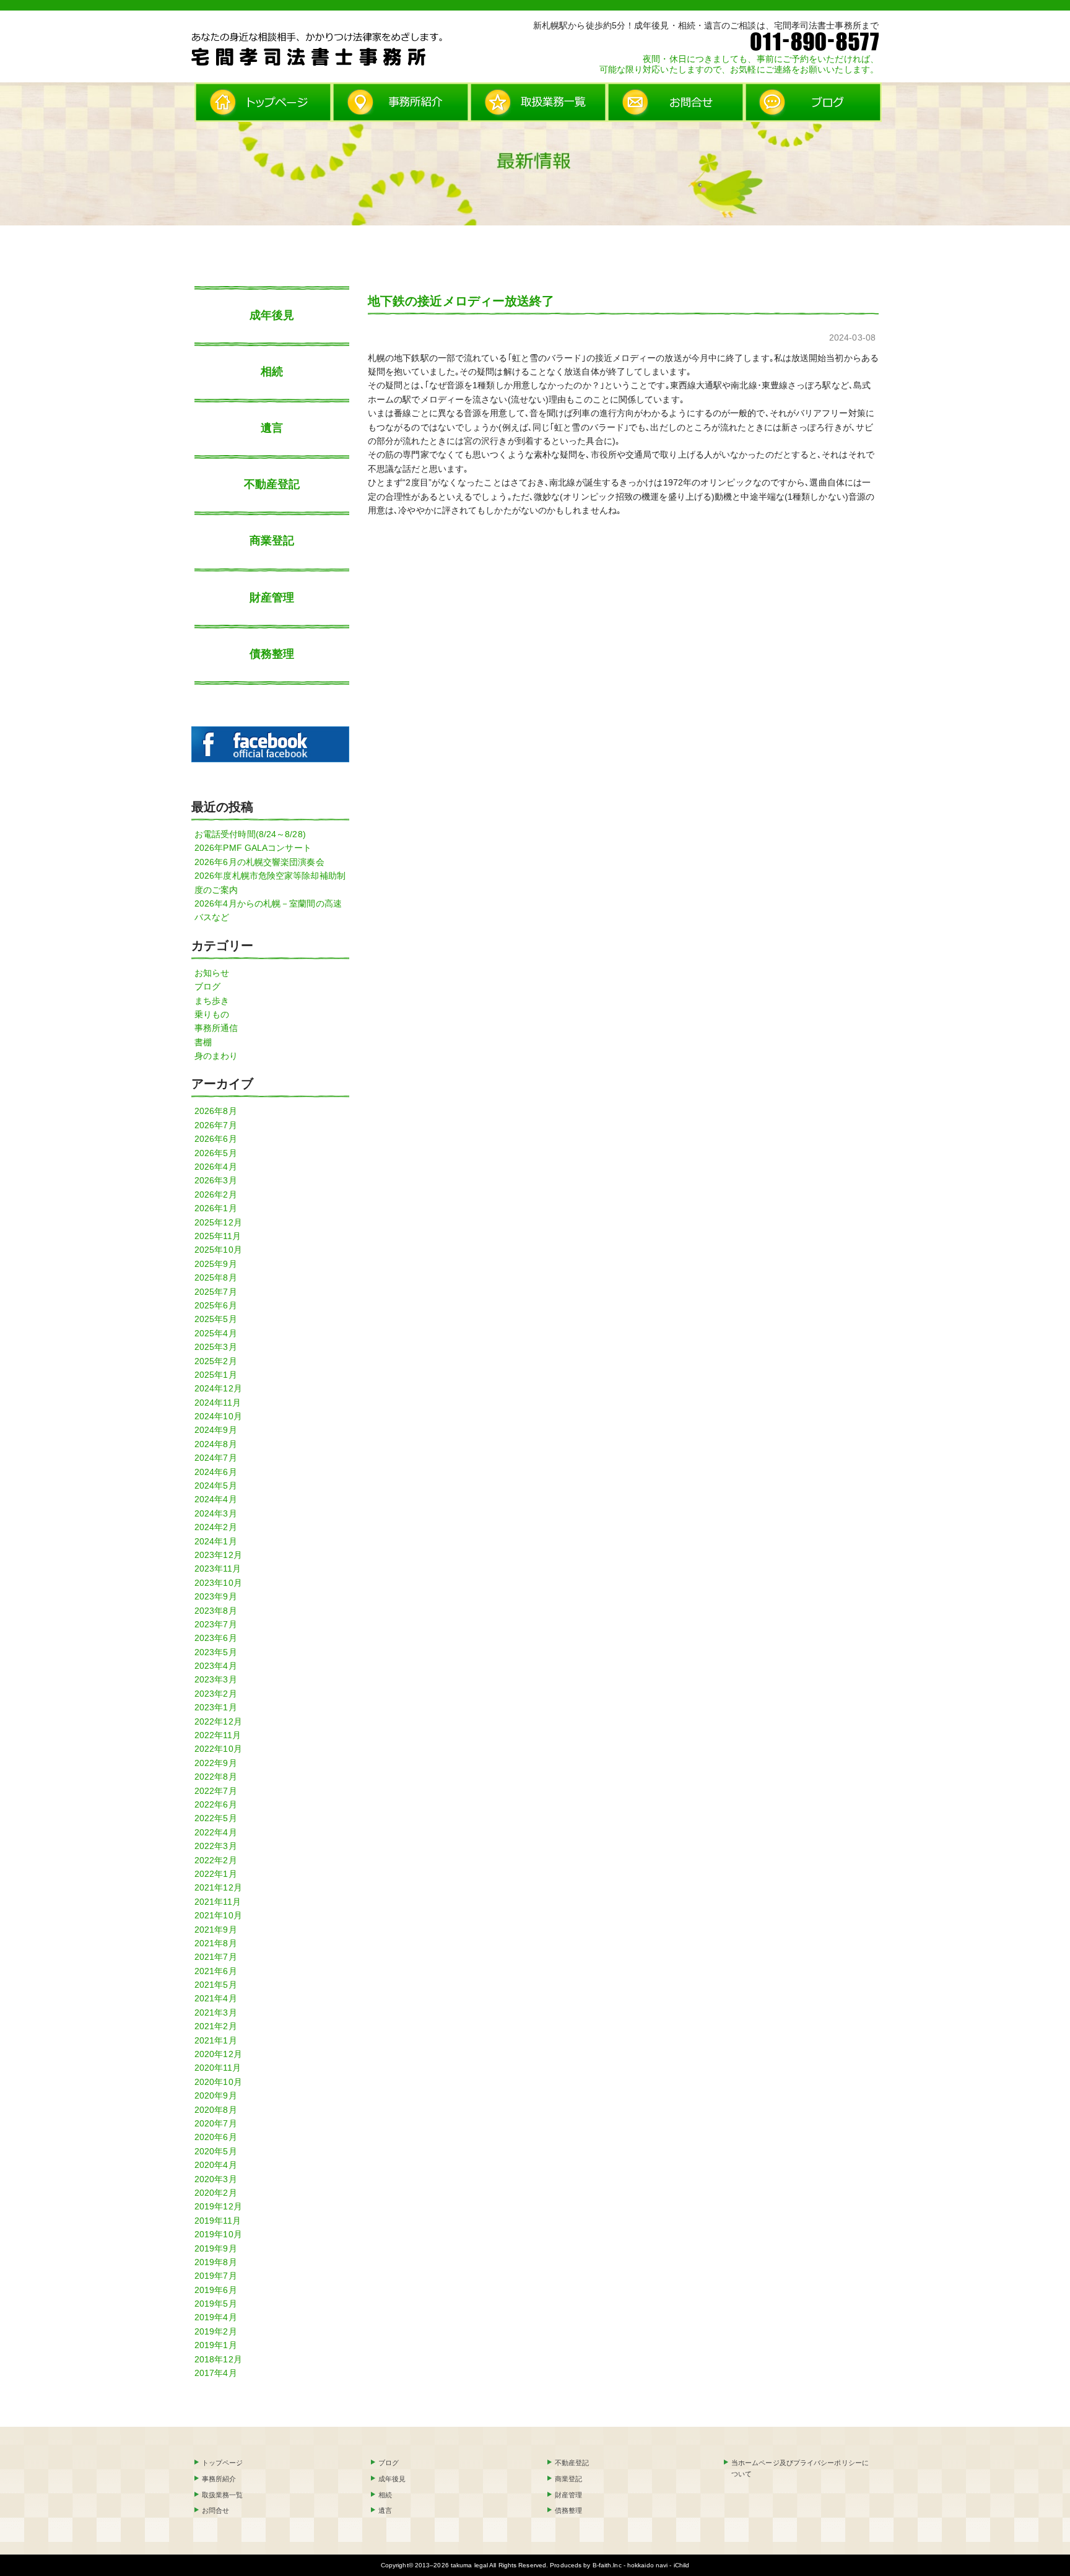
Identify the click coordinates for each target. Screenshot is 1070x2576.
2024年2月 (216, 1527)
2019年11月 (218, 2221)
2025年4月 (216, 1333)
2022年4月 (216, 1832)
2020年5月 (216, 2151)
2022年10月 (218, 1749)
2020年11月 (218, 2068)
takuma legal (469, 2565)
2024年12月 (218, 1388)
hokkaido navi (647, 2565)
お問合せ (215, 2510)
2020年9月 (216, 2095)
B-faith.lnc (607, 2565)
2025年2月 (216, 1361)
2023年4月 (216, 1666)
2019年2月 (216, 2331)
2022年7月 (216, 1791)
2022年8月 (216, 1777)
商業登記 (272, 541)
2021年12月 (218, 1887)
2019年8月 (216, 2262)
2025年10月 (218, 1250)
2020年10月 (218, 2082)
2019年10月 (218, 2234)
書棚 (203, 1042)
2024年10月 (218, 1416)
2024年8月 (216, 1444)
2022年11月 (218, 1735)
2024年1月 (216, 1541)
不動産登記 (272, 484)
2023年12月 (218, 1555)
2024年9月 (216, 1430)
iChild (682, 2565)
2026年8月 (216, 1111)
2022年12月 (218, 1721)
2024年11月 (218, 1403)
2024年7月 (216, 1458)
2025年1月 (216, 1375)
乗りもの (212, 1014)
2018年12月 (218, 2359)
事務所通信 (216, 1028)
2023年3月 (216, 1679)
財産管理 (272, 598)
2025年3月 (216, 1347)
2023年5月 (216, 1652)
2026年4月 (216, 1167)
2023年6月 (216, 1638)
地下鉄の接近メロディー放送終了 (461, 301)
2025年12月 (218, 1222)
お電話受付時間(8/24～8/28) (250, 834)
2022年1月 (216, 1874)
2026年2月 (216, 1194)
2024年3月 (216, 1513)
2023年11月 (218, 1569)
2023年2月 (216, 1694)
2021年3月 (216, 2012)
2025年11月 (218, 1236)
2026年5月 (216, 1153)
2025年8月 (216, 1277)
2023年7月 (216, 1624)
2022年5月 (216, 1818)
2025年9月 (216, 1264)
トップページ (223, 2463)
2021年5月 (216, 1985)
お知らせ (212, 973)
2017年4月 (216, 2373)
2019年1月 (216, 2345)
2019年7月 (216, 2276)
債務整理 (272, 654)
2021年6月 (216, 1971)
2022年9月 (216, 1763)
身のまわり (216, 1056)
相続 (272, 372)
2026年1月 (216, 1208)
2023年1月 (216, 1707)
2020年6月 (216, 2137)
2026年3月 (216, 1180)
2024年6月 (216, 1472)
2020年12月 (218, 2054)
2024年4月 (216, 1499)
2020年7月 (216, 2123)
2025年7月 (216, 1292)
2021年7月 (216, 1957)
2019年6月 (216, 2290)
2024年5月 (216, 1486)
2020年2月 (216, 2193)
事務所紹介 (219, 2479)
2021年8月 (216, 1943)
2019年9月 (216, 2248)
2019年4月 (216, 2317)
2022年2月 (216, 1860)
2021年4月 (216, 1998)
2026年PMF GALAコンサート (253, 848)
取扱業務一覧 (223, 2495)
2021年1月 (216, 2040)
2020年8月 (216, 2110)
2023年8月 (216, 1611)
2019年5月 (216, 2304)
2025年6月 (216, 1305)
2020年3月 (216, 2179)
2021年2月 (216, 2026)
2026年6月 (216, 1139)
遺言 (272, 428)
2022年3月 (216, 1846)
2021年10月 (218, 1915)
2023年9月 (216, 1596)
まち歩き (212, 1001)
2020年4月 (216, 2165)
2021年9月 (216, 1930)
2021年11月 (218, 1902)
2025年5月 (216, 1319)
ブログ (207, 986)
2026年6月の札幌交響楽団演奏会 (259, 862)
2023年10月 (218, 1583)
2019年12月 (218, 2206)
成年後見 (272, 315)
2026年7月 (216, 1125)
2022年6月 (216, 1804)
